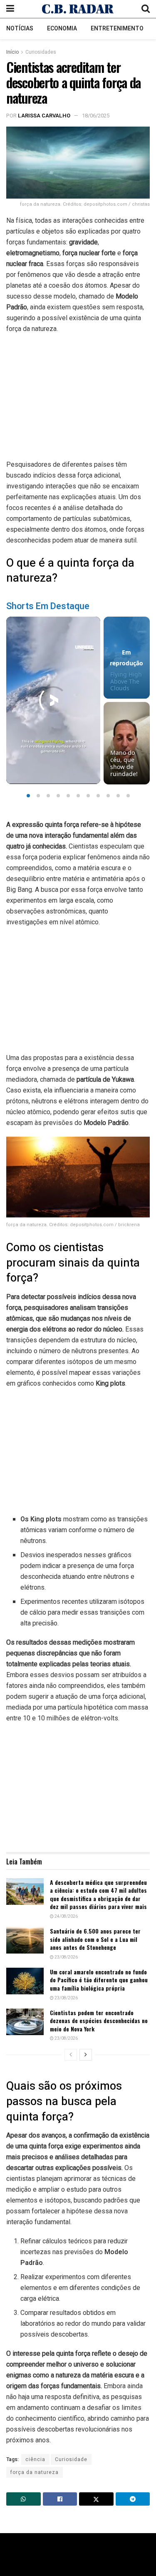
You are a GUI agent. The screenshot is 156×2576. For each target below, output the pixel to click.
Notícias (20, 29)
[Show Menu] (10, 9)
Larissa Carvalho (44, 116)
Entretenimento (117, 29)
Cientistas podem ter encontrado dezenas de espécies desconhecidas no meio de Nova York (99, 2021)
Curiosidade (71, 2459)
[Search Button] (146, 9)
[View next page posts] (86, 2055)
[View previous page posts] (71, 2055)
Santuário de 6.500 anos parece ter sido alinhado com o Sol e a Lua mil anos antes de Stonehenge (95, 1939)
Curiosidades (41, 52)
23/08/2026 (66, 1957)
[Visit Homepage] (78, 9)
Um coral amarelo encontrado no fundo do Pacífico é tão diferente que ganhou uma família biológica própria (99, 1980)
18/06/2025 (96, 116)
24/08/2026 (66, 1916)
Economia (62, 29)
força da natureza (35, 2472)
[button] (28, 796)
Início (12, 52)
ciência (35, 2459)
